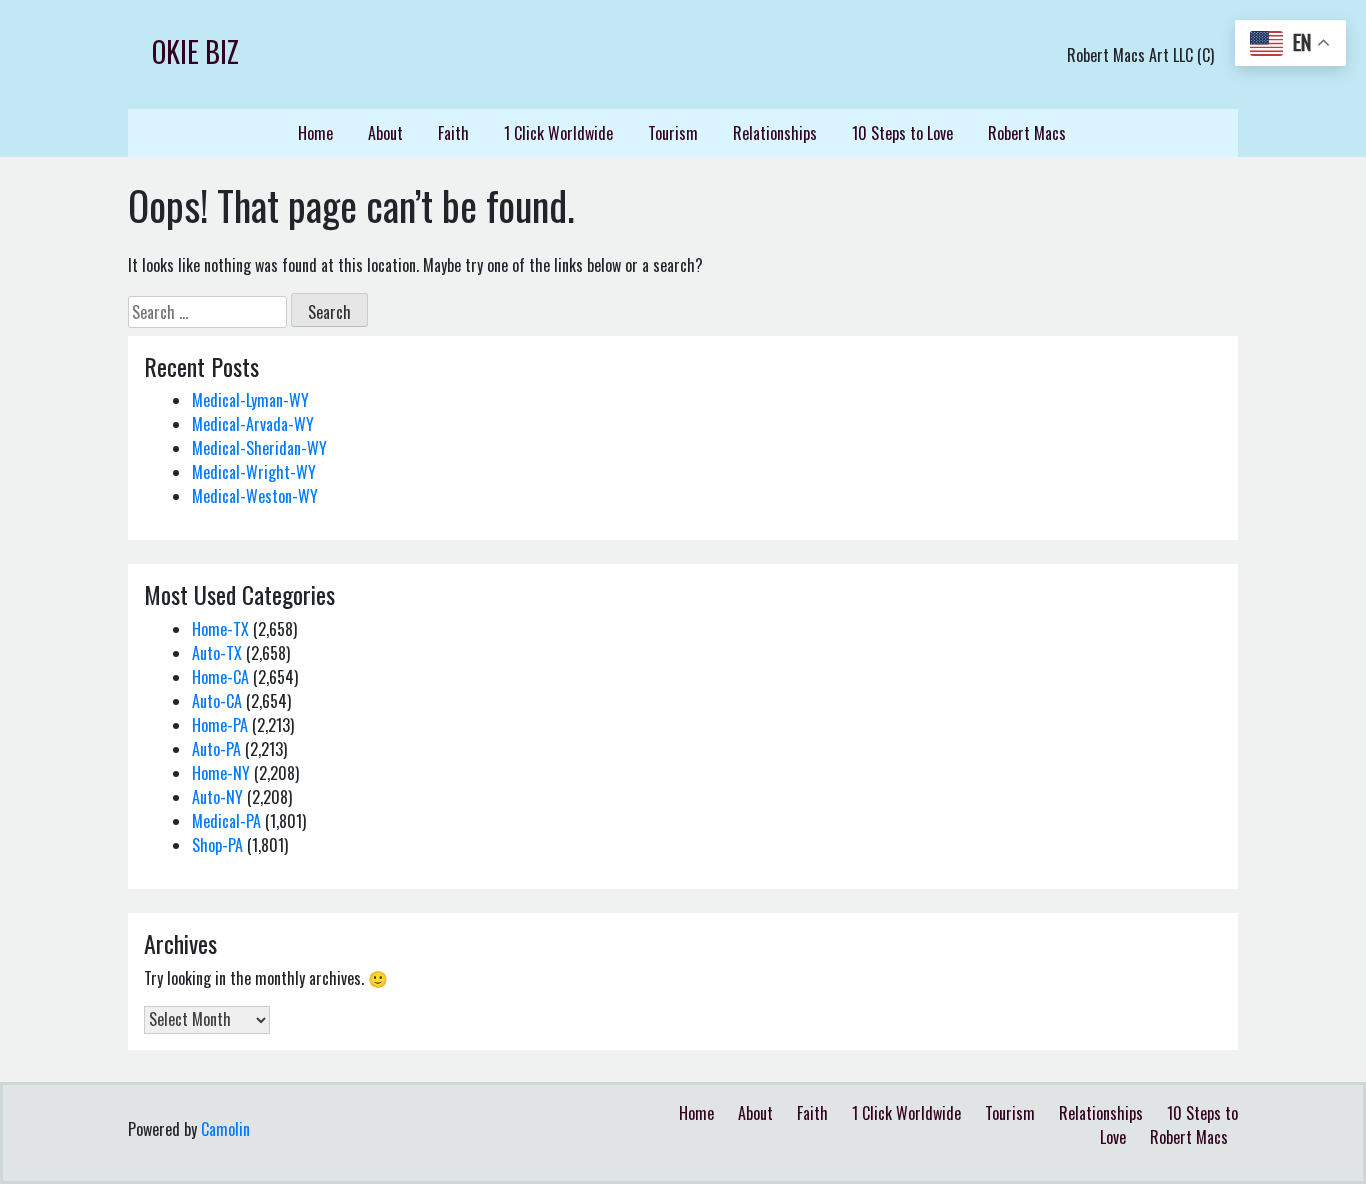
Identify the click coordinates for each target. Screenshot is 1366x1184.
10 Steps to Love (902, 133)
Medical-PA (226, 821)
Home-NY (221, 773)
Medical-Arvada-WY (253, 424)
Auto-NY (217, 797)
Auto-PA (216, 749)
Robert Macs (1027, 133)
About (385, 133)
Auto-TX (217, 653)
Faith (453, 133)
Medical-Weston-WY (255, 496)
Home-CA (220, 677)
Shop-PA (217, 845)
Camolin (225, 1129)
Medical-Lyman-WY (250, 400)
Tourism (673, 133)
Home (315, 133)
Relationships (775, 133)
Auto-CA (217, 701)
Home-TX (220, 629)
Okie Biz (195, 51)
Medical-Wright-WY (254, 472)
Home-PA (220, 725)
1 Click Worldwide (558, 133)
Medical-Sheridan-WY (259, 448)
